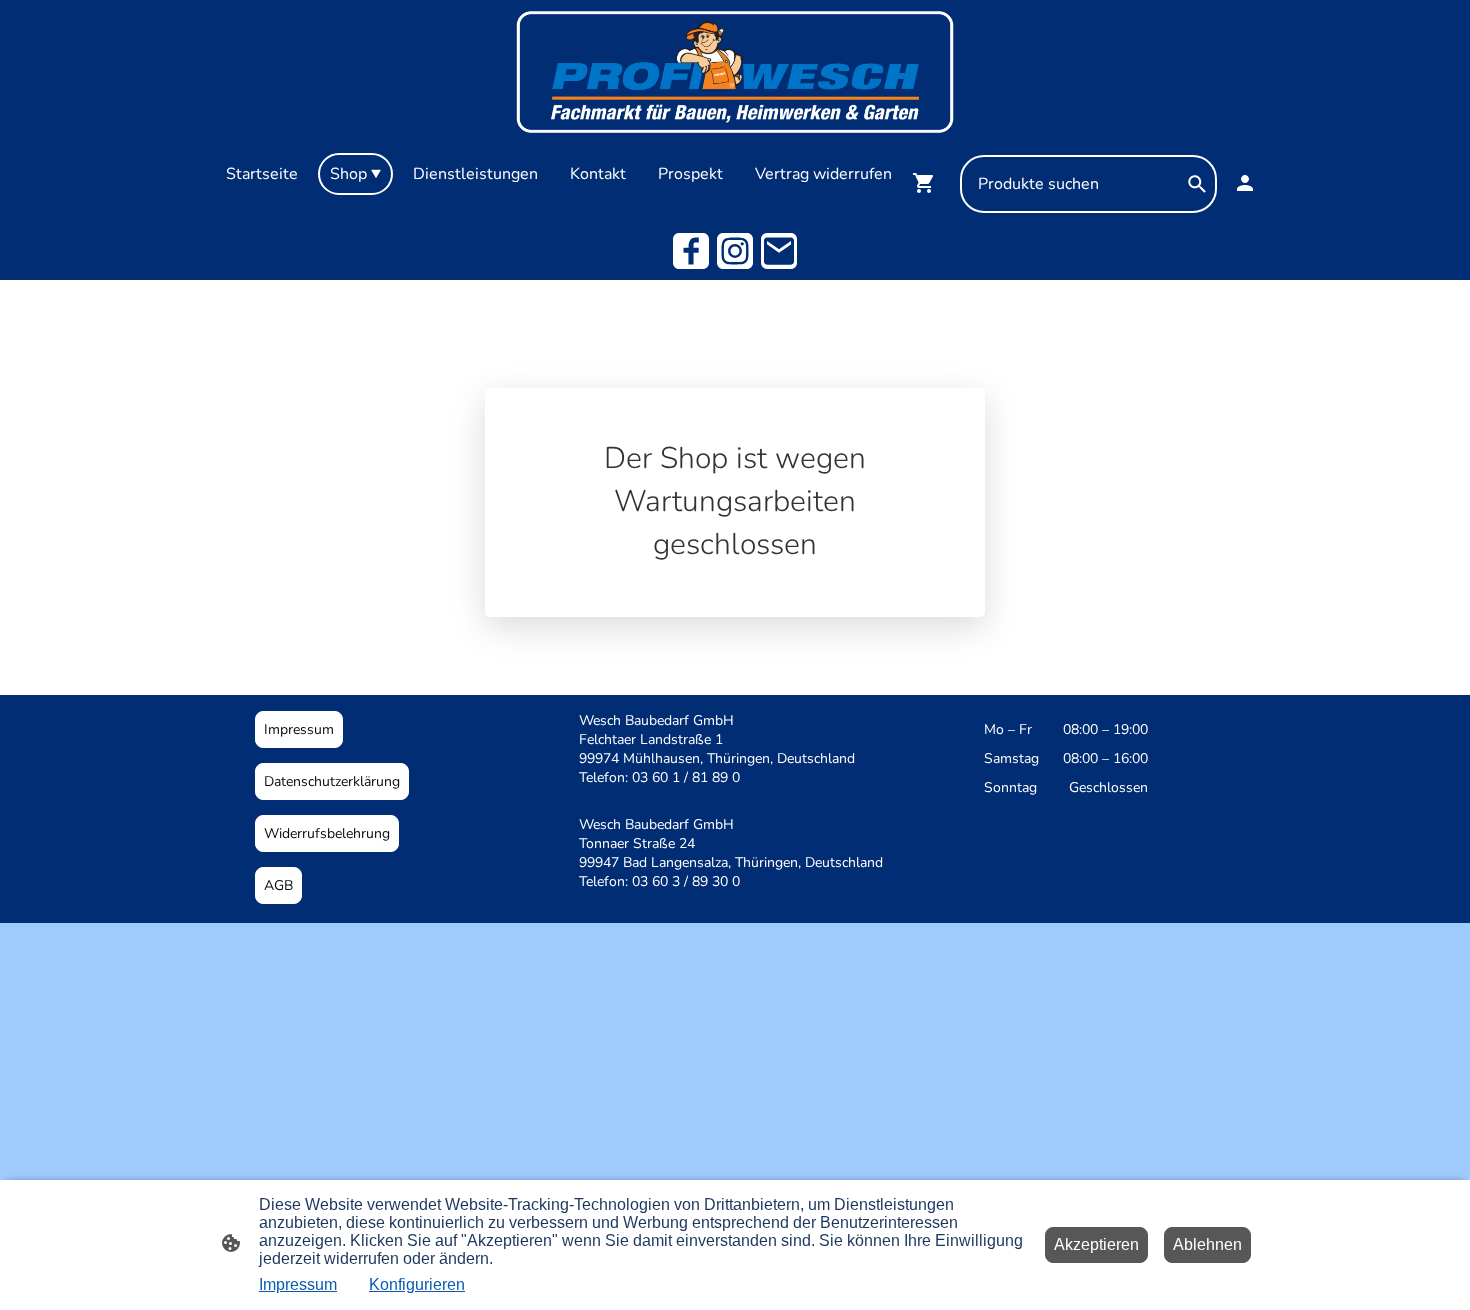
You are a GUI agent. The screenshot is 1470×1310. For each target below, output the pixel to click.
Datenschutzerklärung (332, 781)
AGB (278, 885)
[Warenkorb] (928, 183)
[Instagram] (735, 251)
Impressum (299, 729)
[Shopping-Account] (1245, 183)
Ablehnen (1207, 1244)
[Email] (779, 251)
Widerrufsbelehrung (327, 833)
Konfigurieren (417, 1284)
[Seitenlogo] (734, 72)
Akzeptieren (1096, 1244)
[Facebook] (691, 251)
